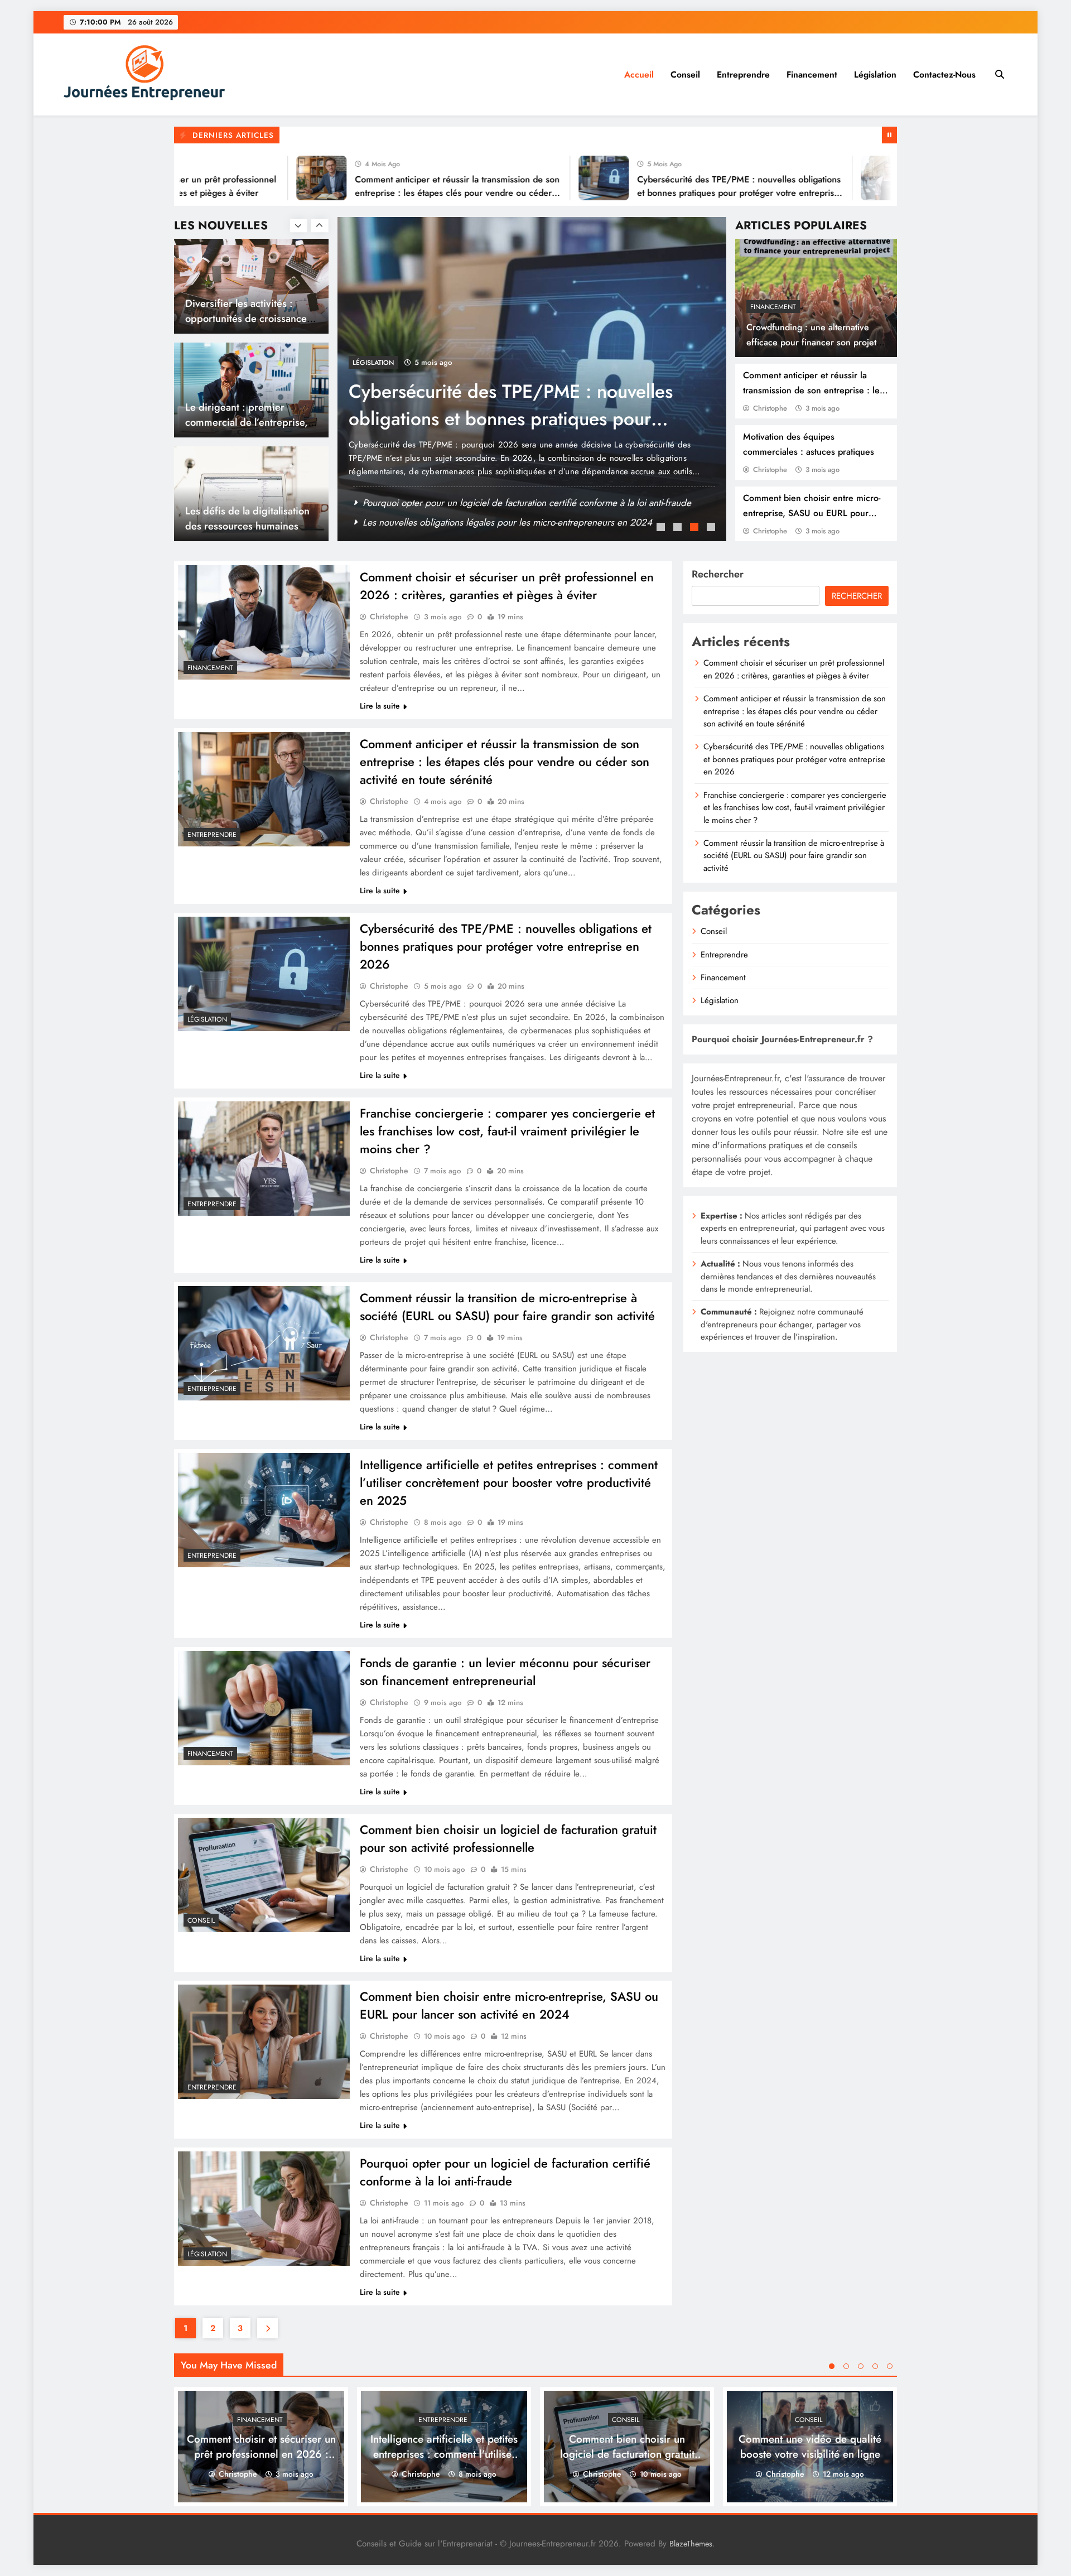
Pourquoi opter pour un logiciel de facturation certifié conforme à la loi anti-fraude (505, 2172)
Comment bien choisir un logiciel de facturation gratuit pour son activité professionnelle (508, 1838)
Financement (812, 74)
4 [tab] (712, 528)
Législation (875, 74)
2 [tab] (679, 528)
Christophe (770, 408)
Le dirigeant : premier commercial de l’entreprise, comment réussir (247, 318)
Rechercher (718, 574)
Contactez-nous (944, 74)
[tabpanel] (532, 379)
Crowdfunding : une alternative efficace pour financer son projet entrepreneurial (811, 342)
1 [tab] (662, 528)
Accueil (639, 74)
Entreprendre (743, 74)
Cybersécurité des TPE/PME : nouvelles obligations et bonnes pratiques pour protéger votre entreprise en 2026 (662, 193)
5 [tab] (890, 2366)
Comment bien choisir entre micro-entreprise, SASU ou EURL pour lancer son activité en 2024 (812, 513)
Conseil (685, 74)
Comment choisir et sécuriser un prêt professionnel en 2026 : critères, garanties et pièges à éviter (507, 586)
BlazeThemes (691, 2544)
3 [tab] (696, 528)
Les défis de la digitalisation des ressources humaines (247, 415)
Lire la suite (380, 706)
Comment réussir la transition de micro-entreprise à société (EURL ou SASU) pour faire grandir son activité (507, 1307)
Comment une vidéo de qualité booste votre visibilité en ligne (810, 2447)
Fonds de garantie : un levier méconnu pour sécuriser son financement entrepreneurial (505, 1672)
